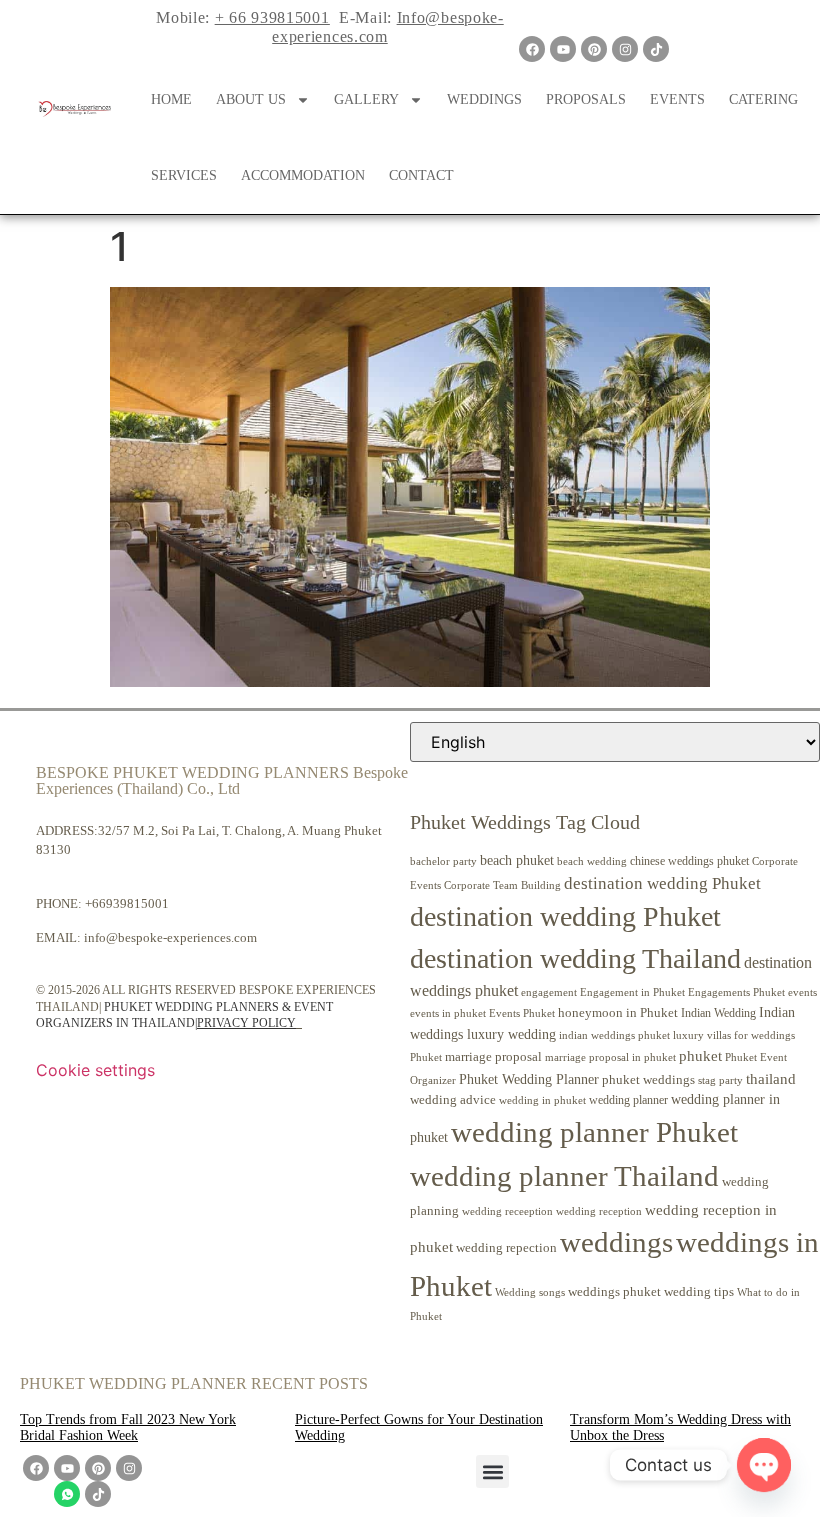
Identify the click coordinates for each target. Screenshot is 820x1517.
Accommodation (303, 175)
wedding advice (453, 1099)
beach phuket (517, 860)
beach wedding (592, 861)
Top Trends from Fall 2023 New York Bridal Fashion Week (128, 1428)
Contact (421, 175)
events (802, 992)
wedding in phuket (542, 1100)
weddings (616, 1242)
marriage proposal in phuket (610, 1057)
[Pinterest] (594, 49)
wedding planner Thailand (564, 1176)
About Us (251, 99)
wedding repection (506, 1247)
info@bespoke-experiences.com (170, 937)
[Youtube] (563, 49)
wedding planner (628, 1100)
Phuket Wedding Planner (529, 1079)
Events (677, 99)
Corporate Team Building (502, 885)
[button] (492, 1471)
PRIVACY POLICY (246, 1023)
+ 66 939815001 (272, 17)
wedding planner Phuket (594, 1132)
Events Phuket (522, 1013)
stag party (720, 1080)
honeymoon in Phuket (618, 1012)
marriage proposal (493, 1056)
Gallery (366, 99)
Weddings (484, 99)
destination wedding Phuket (662, 883)
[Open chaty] (764, 1465)
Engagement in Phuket (632, 992)
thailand (771, 1079)
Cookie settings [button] (95, 1070)
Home (171, 99)
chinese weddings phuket (689, 861)
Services (184, 175)
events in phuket (448, 1013)
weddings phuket (614, 1291)
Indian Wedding (718, 1013)
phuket (700, 1055)
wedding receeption (507, 1211)
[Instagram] (625, 49)
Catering (763, 99)
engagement (549, 992)
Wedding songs (530, 1292)
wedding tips (699, 1291)
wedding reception (599, 1211)
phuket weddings (648, 1079)
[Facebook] (532, 49)
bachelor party (443, 861)
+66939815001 (127, 903)
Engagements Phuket (736, 992)
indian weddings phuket (614, 1035)
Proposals (586, 99)
